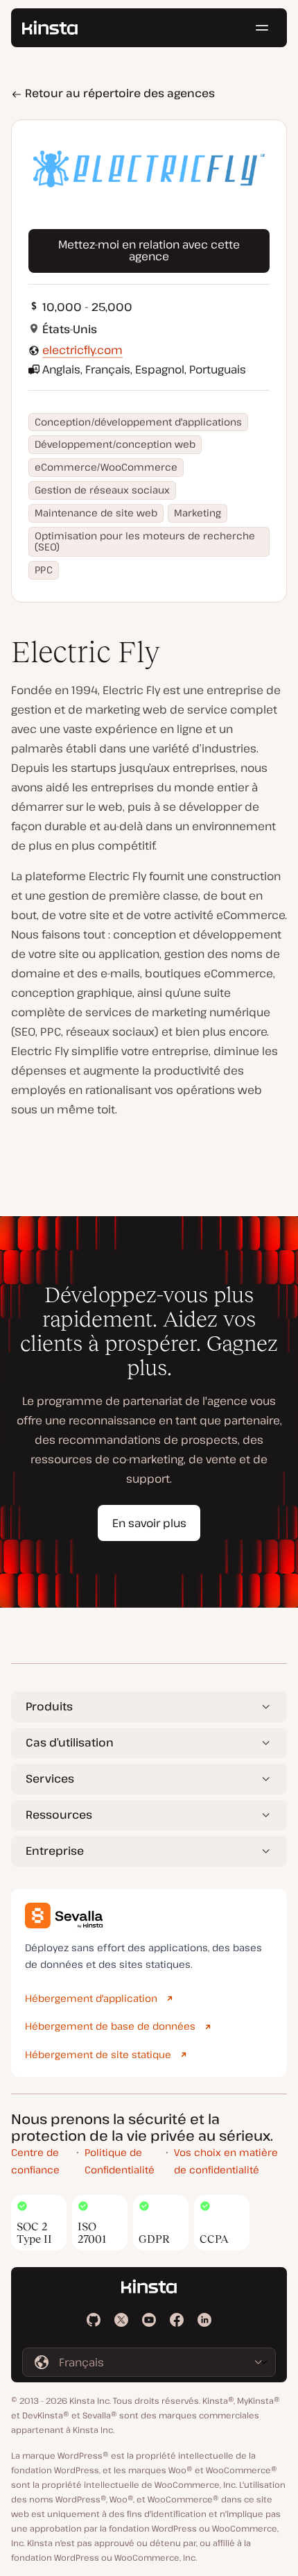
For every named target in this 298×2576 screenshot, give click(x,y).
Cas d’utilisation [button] (70, 1742)
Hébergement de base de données (110, 2026)
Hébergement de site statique (98, 2054)
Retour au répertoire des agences (119, 93)
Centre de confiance (35, 2161)
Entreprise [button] (55, 1851)
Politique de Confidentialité (120, 2161)
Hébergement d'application (91, 1998)
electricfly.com (82, 350)
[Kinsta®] (50, 28)
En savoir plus (149, 1523)
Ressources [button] (59, 1815)
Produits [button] (49, 1706)
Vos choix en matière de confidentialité (226, 2161)
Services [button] (50, 1778)
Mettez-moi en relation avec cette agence (149, 251)
